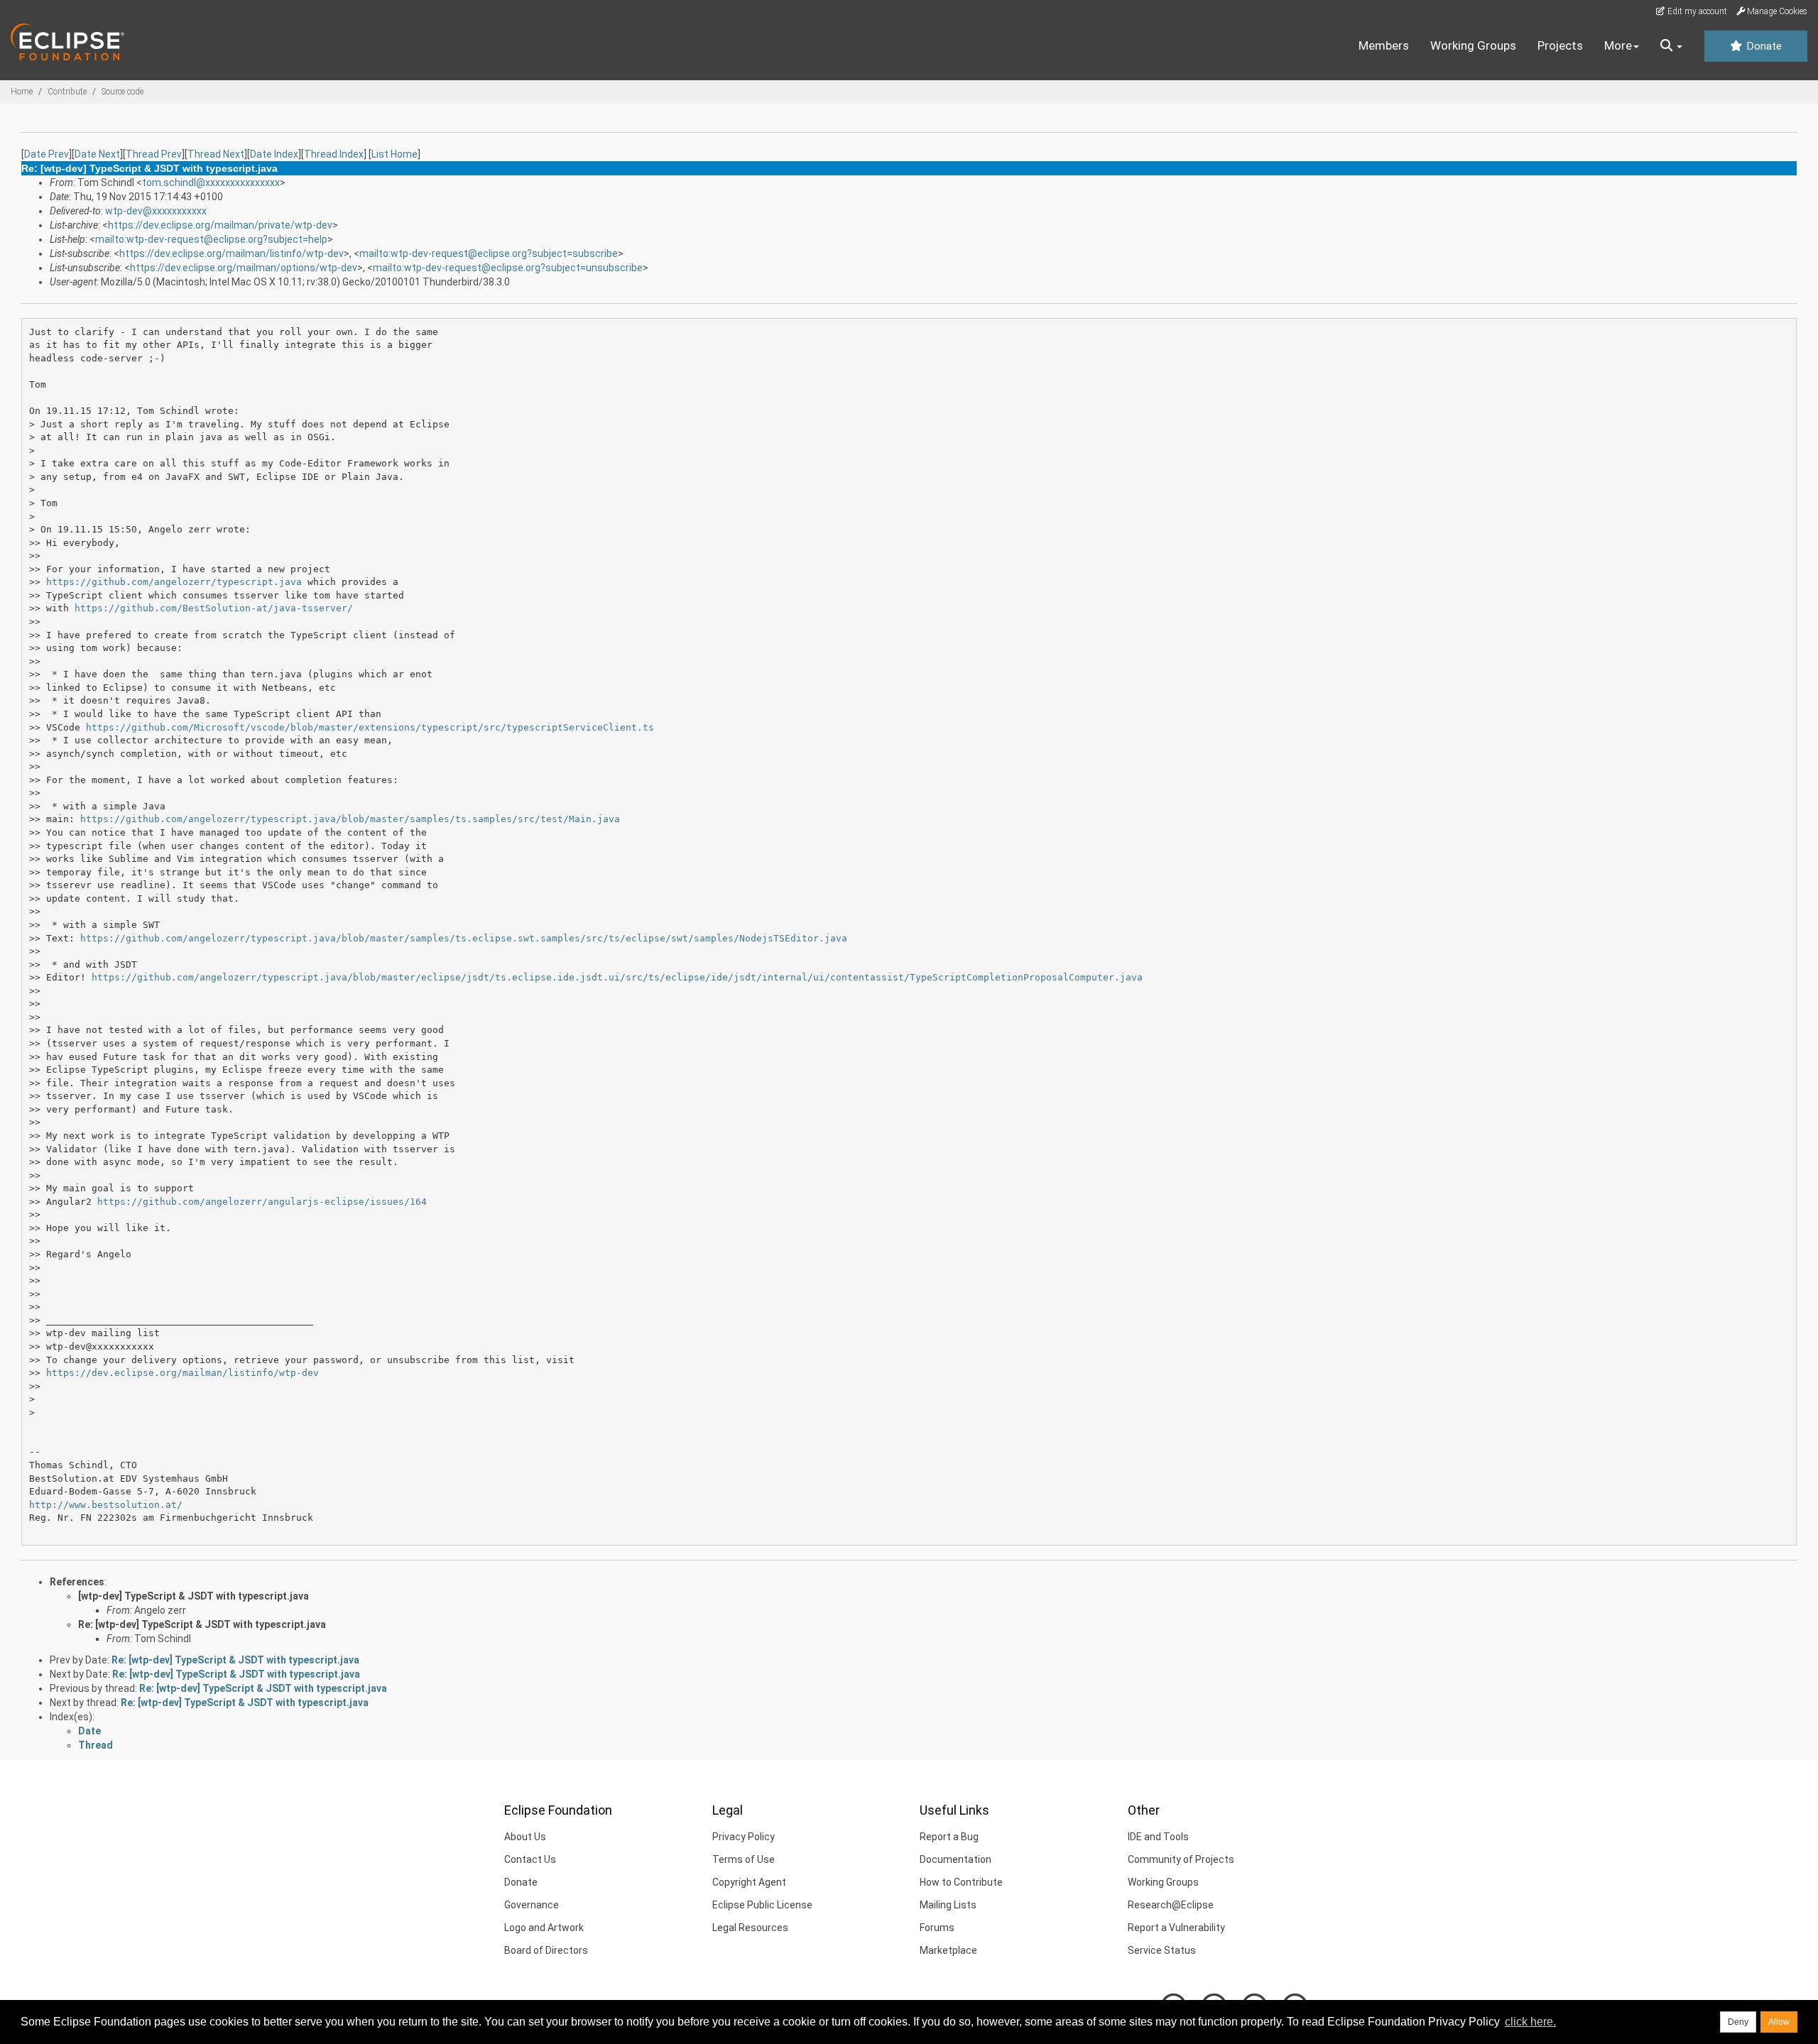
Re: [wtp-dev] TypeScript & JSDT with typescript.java (202, 1624)
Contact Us (530, 1859)
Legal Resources (750, 1928)
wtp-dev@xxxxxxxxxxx (156, 211)
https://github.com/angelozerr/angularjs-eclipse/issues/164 (262, 1202)
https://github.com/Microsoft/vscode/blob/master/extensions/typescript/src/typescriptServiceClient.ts (370, 727)
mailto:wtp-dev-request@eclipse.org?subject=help (211, 239)
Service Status (1162, 1950)
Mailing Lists (948, 1905)
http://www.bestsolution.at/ (106, 1505)
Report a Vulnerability (1176, 1928)
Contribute (67, 92)
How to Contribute (961, 1882)
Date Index (274, 154)
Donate (1763, 46)
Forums (937, 1928)
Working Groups (1473, 45)
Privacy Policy (744, 1837)
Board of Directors (546, 1950)
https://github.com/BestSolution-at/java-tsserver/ (214, 608)
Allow (1779, 2022)
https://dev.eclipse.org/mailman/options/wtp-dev (244, 268)
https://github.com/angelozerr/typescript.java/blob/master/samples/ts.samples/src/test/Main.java (350, 819)
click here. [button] (1530, 2022)
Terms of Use (744, 1859)
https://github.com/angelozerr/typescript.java (174, 582)
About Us (525, 1837)
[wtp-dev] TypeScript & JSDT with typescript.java (194, 1596)
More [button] (1618, 45)
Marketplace (948, 1950)
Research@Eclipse (1171, 1905)
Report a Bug (949, 1837)
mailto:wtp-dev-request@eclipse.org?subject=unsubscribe (508, 268)
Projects (1560, 45)
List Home (394, 154)
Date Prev (47, 154)
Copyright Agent (749, 1882)
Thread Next (216, 154)
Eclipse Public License (762, 1905)
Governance (532, 1905)
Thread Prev (154, 154)
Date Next (97, 154)
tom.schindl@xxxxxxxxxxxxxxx (211, 182)
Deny (1738, 2022)
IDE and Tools (1158, 1837)
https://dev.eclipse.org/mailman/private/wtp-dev (220, 225)
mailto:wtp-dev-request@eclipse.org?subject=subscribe (489, 253)
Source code (123, 92)
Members (1384, 45)
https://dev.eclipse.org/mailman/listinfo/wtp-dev (232, 253)
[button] (1671, 46)
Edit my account (1696, 11)
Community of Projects (1181, 1859)
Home (22, 92)
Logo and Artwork (544, 1928)
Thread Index (334, 154)
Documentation (956, 1859)
